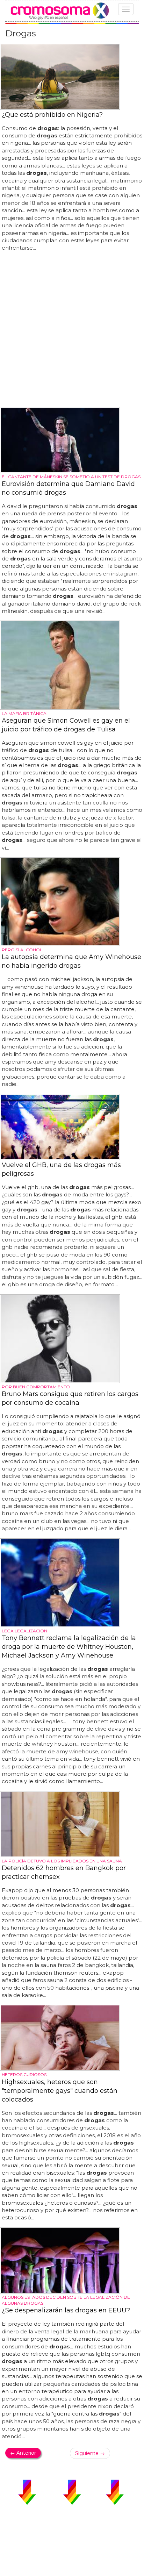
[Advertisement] (72, 330)
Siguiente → (90, 2453)
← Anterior (23, 2453)
